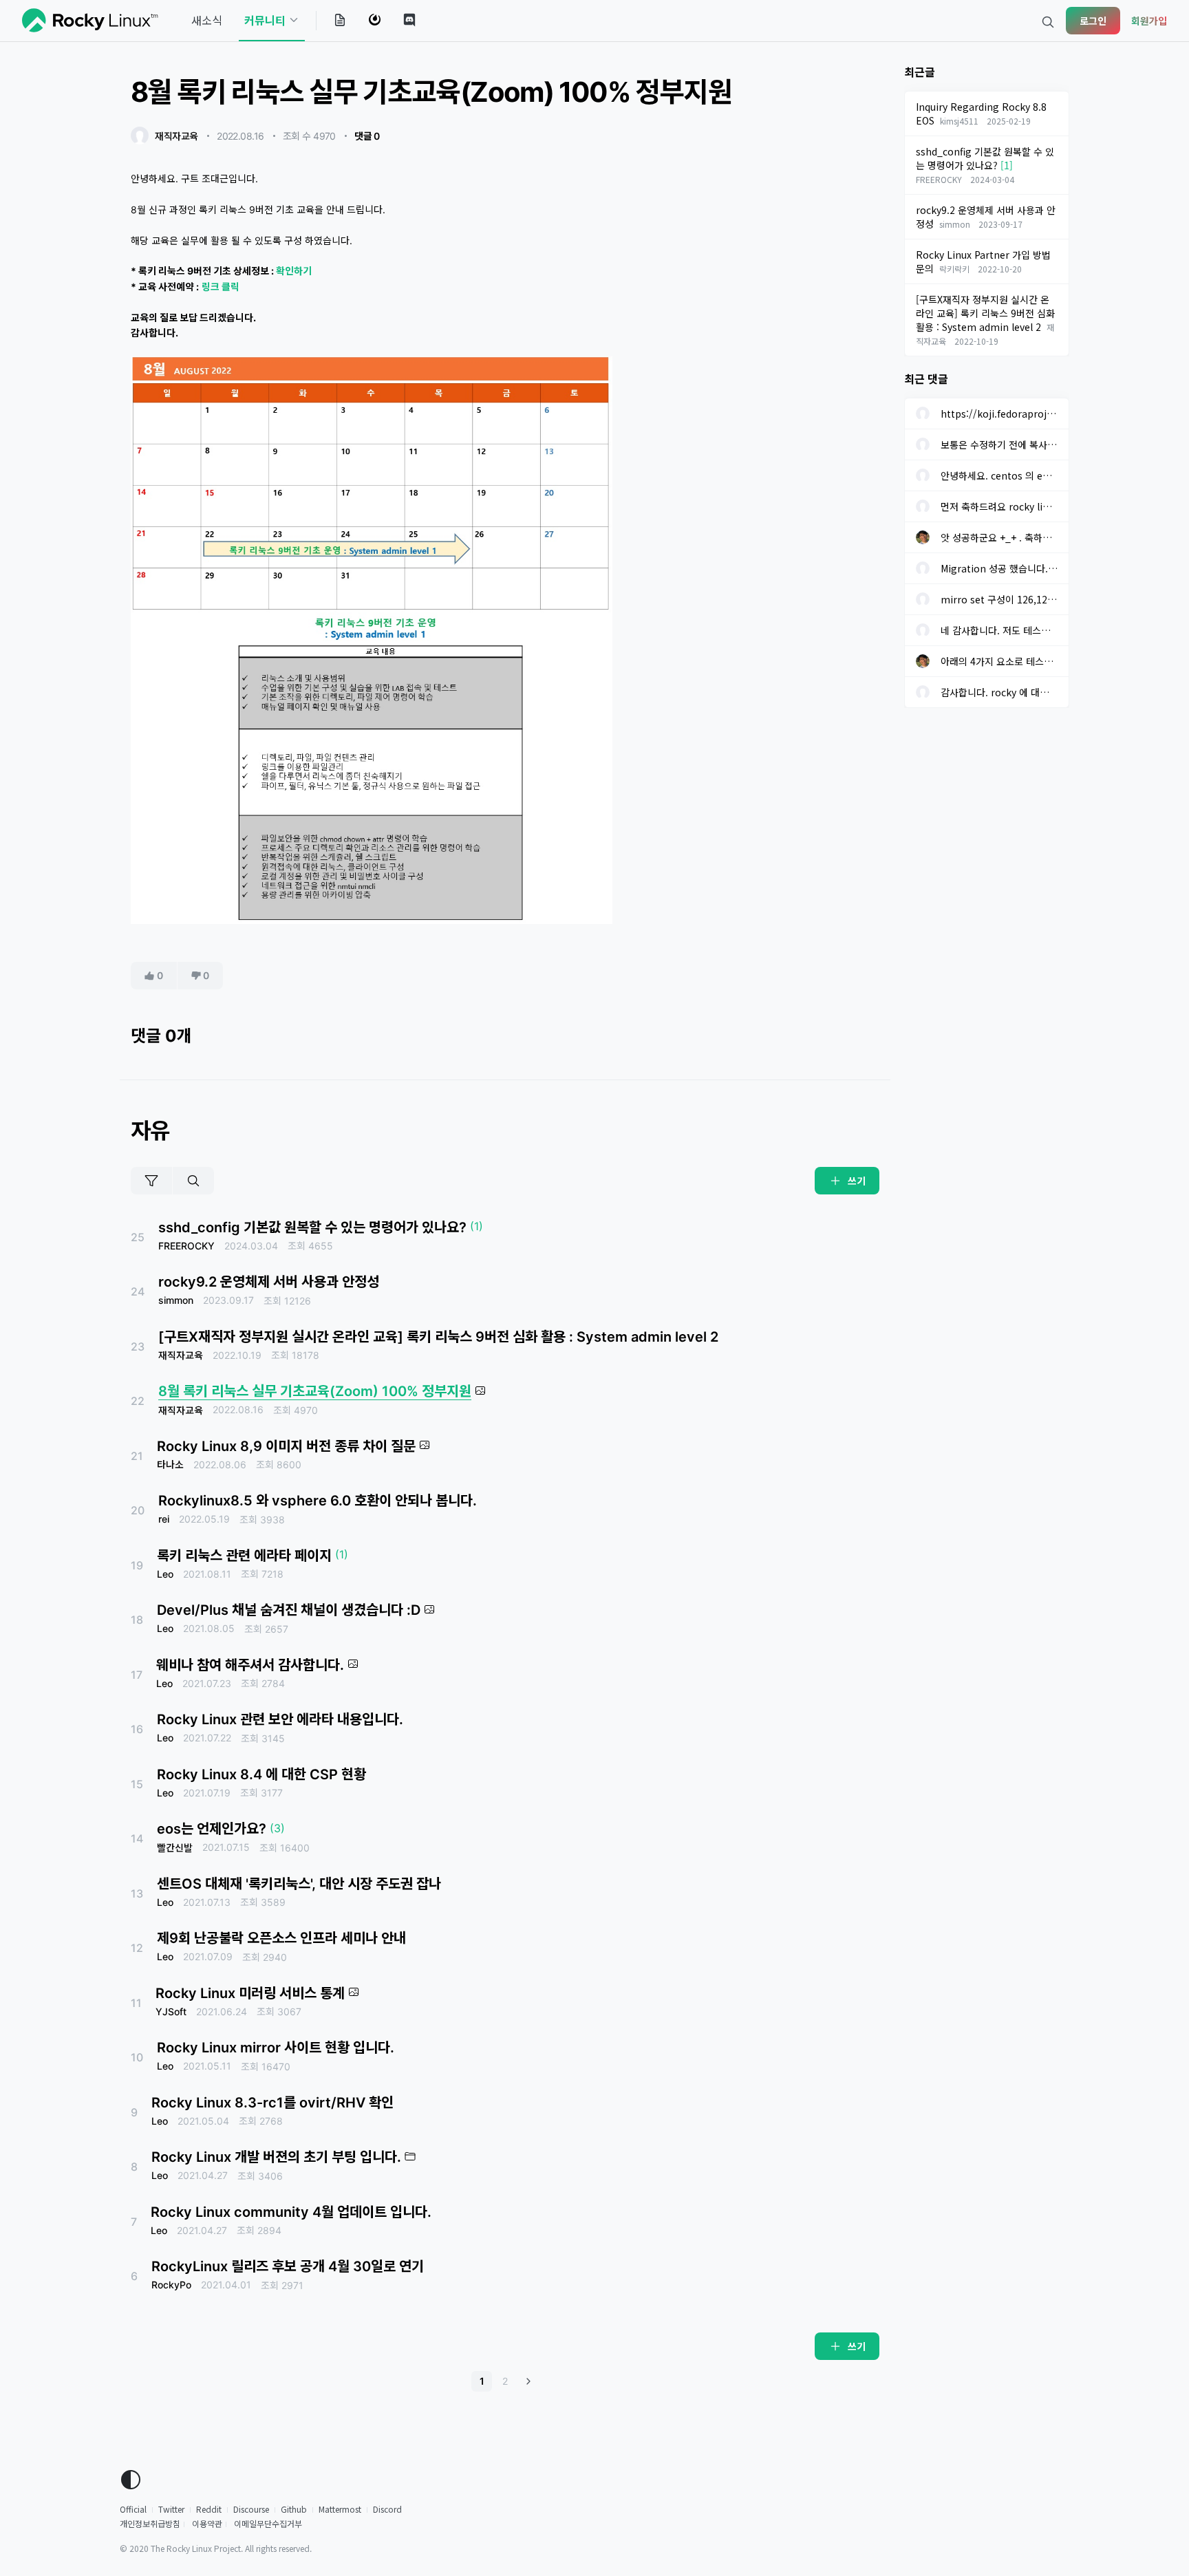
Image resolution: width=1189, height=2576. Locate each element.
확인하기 (294, 271)
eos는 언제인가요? (212, 1829)
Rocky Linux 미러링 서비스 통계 (250, 1993)
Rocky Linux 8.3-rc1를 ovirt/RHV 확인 (272, 2103)
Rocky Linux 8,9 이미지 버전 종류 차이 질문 (286, 1446)
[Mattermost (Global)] (375, 21)
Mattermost (340, 2509)
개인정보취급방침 (150, 2523)
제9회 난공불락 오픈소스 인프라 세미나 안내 (281, 1938)
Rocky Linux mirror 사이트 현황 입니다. (276, 2048)
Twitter (171, 2509)
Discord (387, 2509)
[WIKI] (340, 21)
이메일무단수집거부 (268, 2523)
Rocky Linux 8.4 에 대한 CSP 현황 (261, 1774)
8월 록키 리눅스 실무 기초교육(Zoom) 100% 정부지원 (315, 1391)
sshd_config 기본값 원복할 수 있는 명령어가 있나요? (312, 1227)
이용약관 (207, 2523)
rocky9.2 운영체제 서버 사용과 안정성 (269, 1282)
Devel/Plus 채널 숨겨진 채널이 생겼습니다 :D (289, 1610)
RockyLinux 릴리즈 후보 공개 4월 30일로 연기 (288, 2266)
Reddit (209, 2509)
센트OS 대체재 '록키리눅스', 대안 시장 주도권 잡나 (299, 1884)
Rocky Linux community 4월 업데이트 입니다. (291, 2212)
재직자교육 (176, 136)
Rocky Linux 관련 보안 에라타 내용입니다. (280, 1719)
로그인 (1093, 21)
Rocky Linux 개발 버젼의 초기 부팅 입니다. (276, 2157)
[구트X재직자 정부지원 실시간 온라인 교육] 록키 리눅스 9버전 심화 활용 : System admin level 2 (438, 1337)
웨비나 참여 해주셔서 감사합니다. (250, 1665)
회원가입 (1149, 21)
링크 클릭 (221, 287)
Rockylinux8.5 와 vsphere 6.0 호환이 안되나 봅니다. (318, 1501)
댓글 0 (367, 136)
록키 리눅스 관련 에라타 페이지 (244, 1556)
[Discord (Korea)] (409, 21)
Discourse (251, 2509)
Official (133, 2509)
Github (294, 2509)
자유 (150, 1131)
